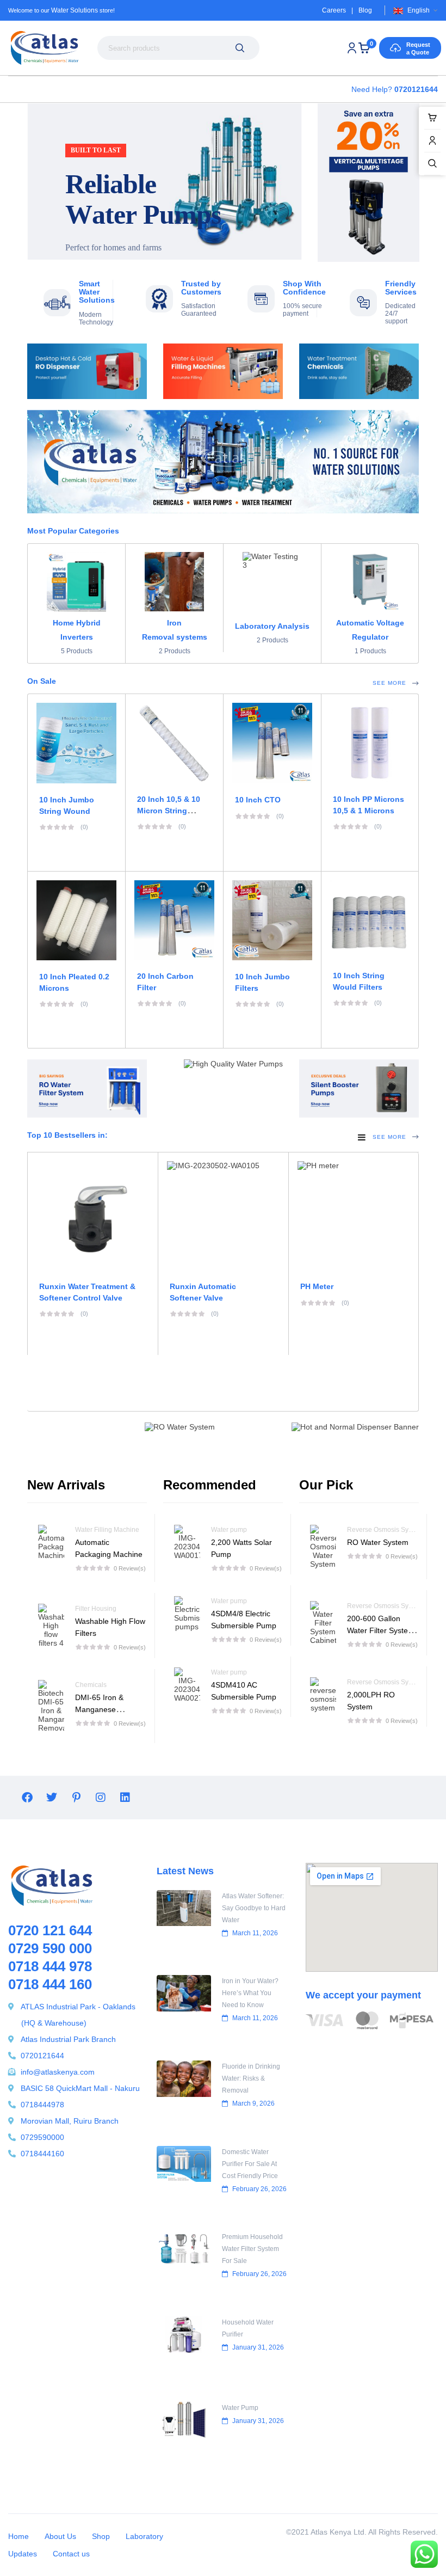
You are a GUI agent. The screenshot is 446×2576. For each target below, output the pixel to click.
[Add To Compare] (249, 724)
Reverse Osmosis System (385, 1530)
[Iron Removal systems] (174, 582)
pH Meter (317, 1286)
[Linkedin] (125, 1798)
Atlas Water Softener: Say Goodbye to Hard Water (254, 1908)
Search (240, 48)
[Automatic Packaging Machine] (51, 1548)
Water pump (229, 1530)
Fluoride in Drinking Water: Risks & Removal (251, 2078)
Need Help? (395, 89)
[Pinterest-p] (76, 1798)
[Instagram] (101, 1798)
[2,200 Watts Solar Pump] (187, 1542)
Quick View (272, 724)
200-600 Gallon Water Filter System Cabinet (381, 1630)
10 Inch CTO (258, 800)
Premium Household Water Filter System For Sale (252, 2249)
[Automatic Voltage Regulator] (370, 582)
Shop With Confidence (304, 288)
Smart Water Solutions (97, 292)
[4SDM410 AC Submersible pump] (187, 1685)
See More (389, 683)
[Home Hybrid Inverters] (76, 582)
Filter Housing (96, 1609)
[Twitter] (52, 1798)
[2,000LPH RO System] (323, 1695)
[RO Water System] (323, 1547)
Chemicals (91, 1685)
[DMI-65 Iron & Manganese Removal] (51, 1706)
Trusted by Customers (201, 288)
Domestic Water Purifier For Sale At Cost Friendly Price (250, 2164)
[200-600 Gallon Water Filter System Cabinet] (323, 1623)
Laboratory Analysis (272, 626)
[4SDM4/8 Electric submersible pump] (187, 1614)
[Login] (352, 48)
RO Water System (378, 1542)
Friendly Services (401, 288)
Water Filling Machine (107, 1530)
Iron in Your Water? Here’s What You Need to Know (250, 1993)
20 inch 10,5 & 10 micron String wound (169, 811)
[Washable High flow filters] (51, 1626)
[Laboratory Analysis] (272, 583)
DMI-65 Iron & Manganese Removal (99, 1709)
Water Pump (240, 2408)
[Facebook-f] (27, 1798)
